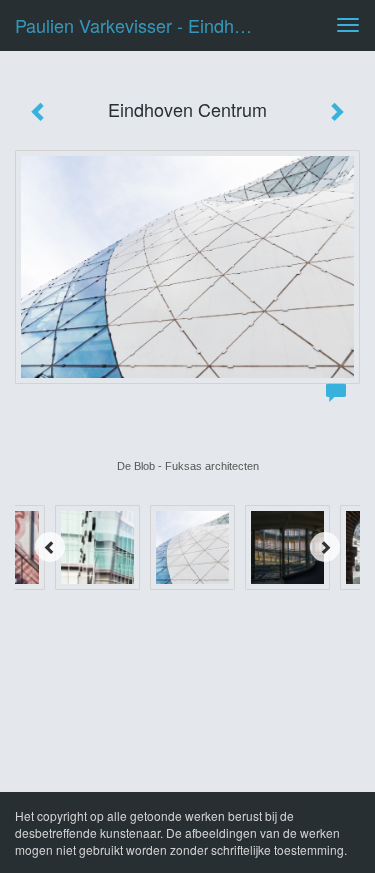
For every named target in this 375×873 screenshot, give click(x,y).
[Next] (325, 547)
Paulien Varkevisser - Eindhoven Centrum (143, 25)
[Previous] (50, 547)
